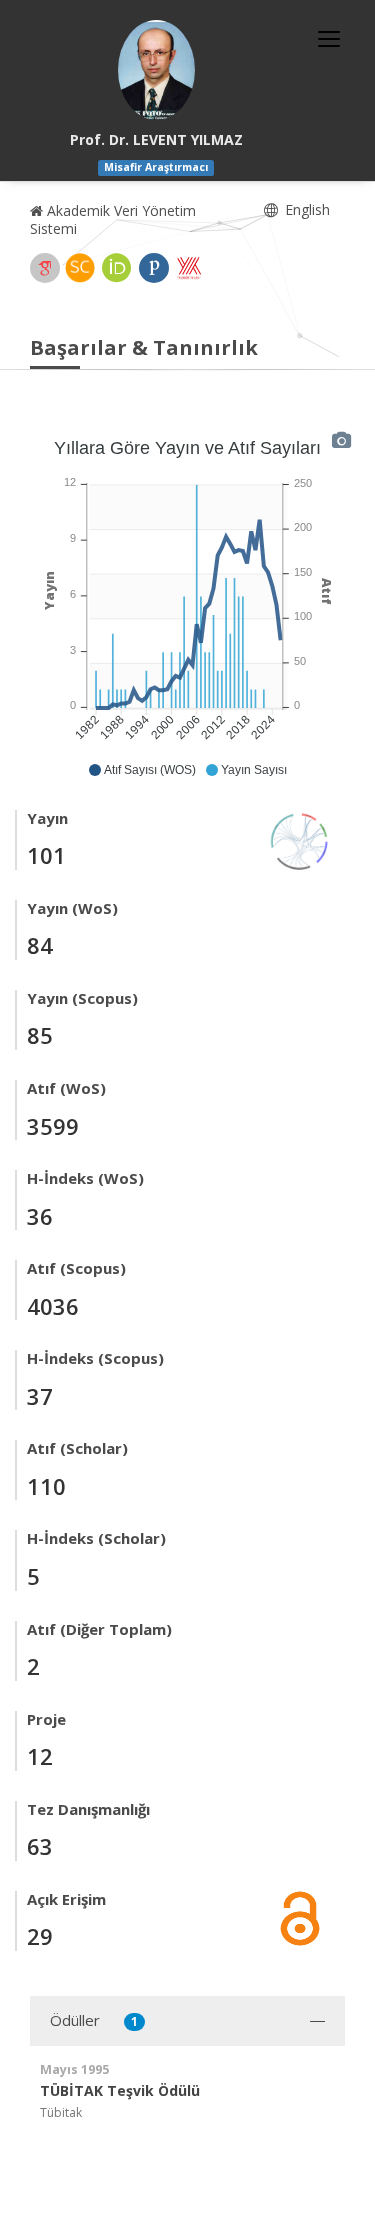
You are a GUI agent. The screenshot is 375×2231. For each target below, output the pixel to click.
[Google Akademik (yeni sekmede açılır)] (45, 268)
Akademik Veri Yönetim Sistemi (113, 219)
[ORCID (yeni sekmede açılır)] (117, 268)
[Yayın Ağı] (300, 839)
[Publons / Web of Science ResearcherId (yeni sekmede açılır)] (154, 268)
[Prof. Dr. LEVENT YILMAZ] (156, 70)
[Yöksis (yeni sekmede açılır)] (189, 268)
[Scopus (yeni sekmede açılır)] (80, 268)
